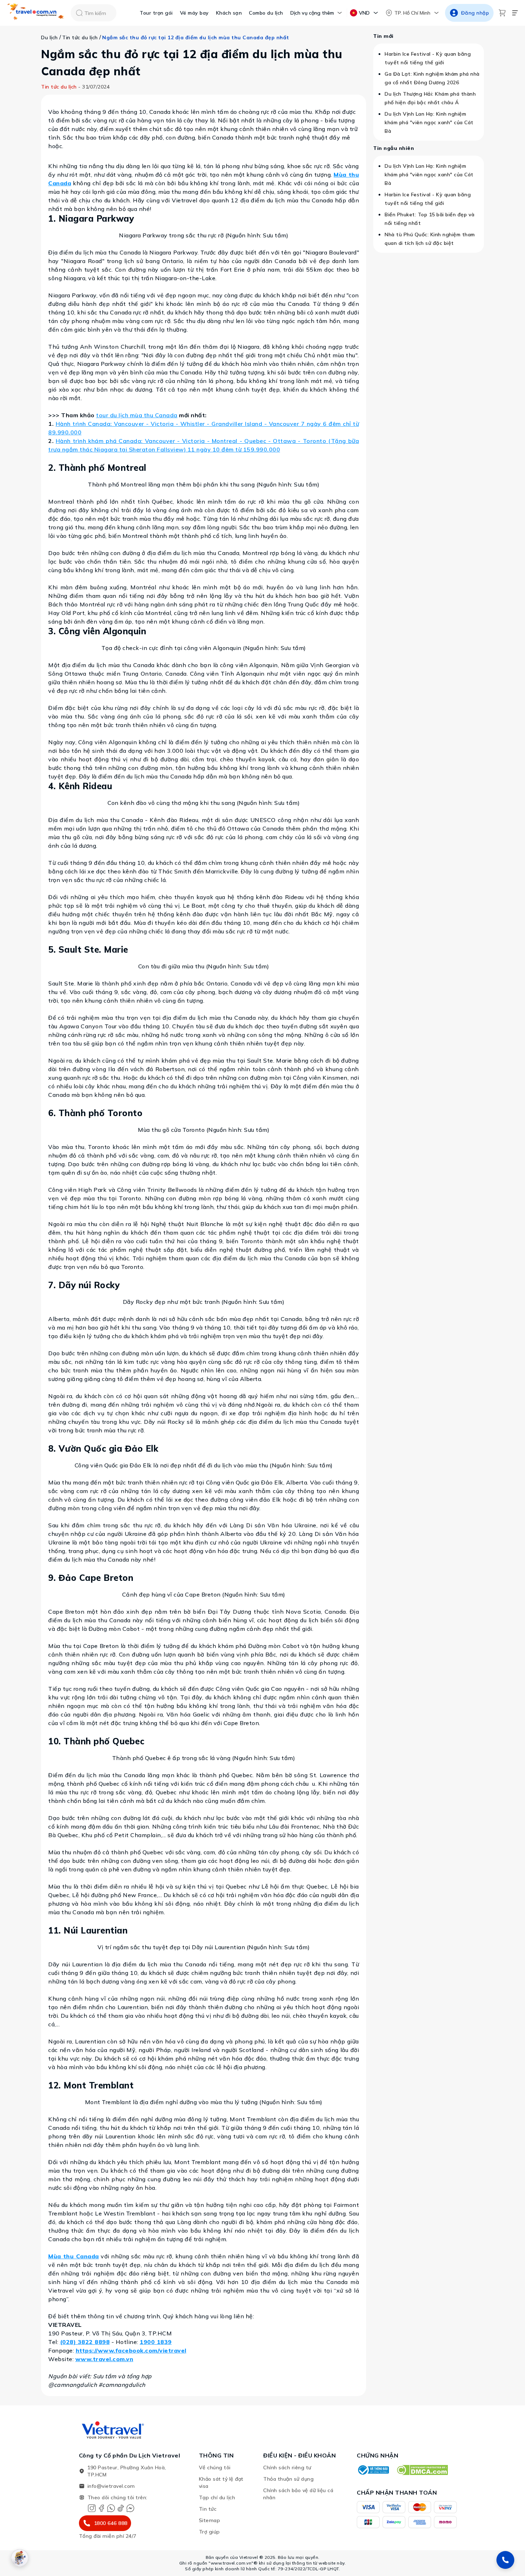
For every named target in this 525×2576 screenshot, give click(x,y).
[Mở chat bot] (20, 2558)
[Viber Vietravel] (111, 2508)
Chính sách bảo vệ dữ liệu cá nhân (298, 2494)
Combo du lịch (266, 13)
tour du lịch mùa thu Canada (137, 415)
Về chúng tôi (215, 2467)
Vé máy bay (194, 13)
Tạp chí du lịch (217, 2497)
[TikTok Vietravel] (121, 2508)
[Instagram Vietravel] (92, 2508)
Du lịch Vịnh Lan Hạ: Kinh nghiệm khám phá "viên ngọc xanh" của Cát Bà (429, 122)
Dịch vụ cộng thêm (312, 13)
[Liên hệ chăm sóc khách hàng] (505, 2560)
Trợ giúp (209, 2532)
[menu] (515, 13)
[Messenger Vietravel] (130, 2508)
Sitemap (210, 2520)
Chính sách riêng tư (287, 2467)
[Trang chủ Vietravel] (36, 13)
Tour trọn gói (156, 13)
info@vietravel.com (111, 2486)
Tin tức (208, 2509)
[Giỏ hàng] (502, 13)
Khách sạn (229, 13)
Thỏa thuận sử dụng (288, 2479)
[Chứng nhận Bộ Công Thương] (373, 2470)
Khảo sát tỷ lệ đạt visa (221, 2482)
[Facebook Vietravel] (101, 2508)
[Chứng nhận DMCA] (422, 2470)
